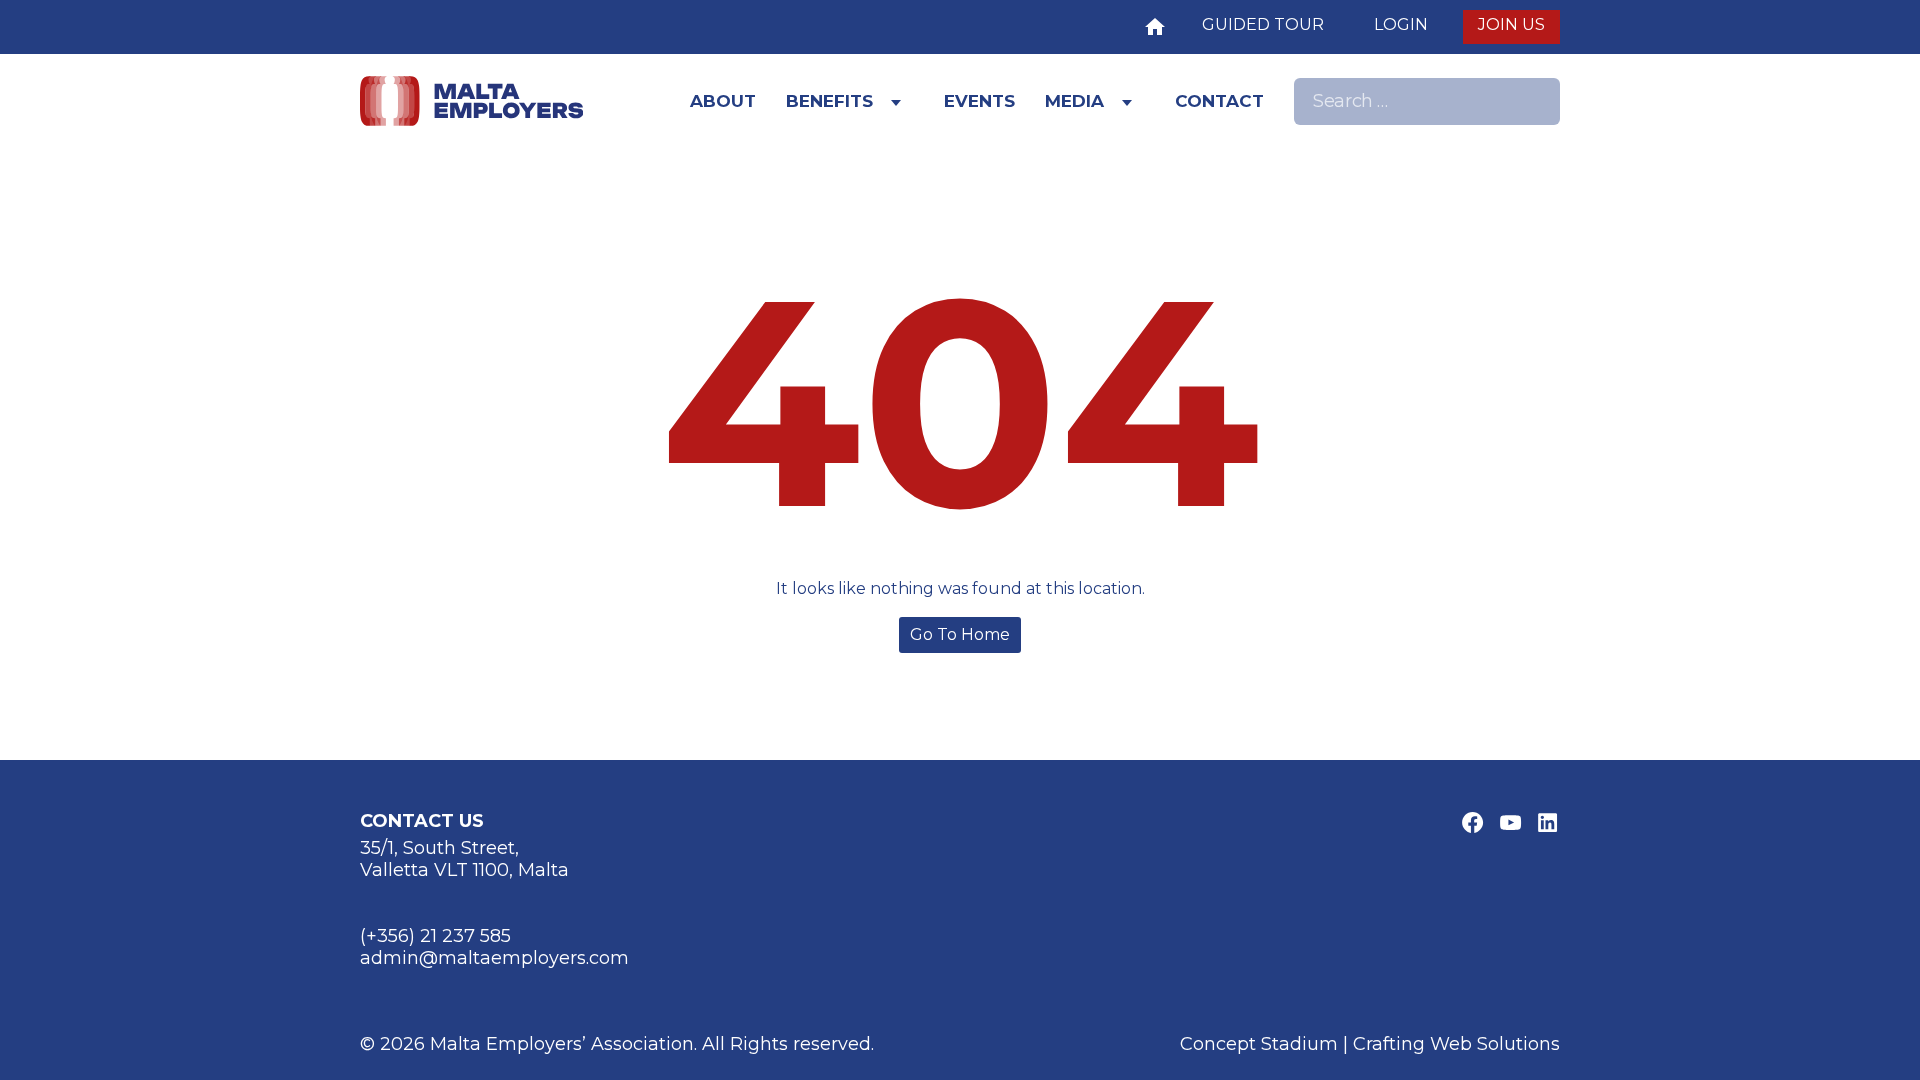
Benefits (829, 101)
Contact (1219, 101)
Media (1074, 101)
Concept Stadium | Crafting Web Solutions (1370, 1044)
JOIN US (1511, 24)
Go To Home (960, 634)
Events (979, 101)
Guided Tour (1263, 24)
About (723, 101)
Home (1155, 24)
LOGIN (1401, 24)
